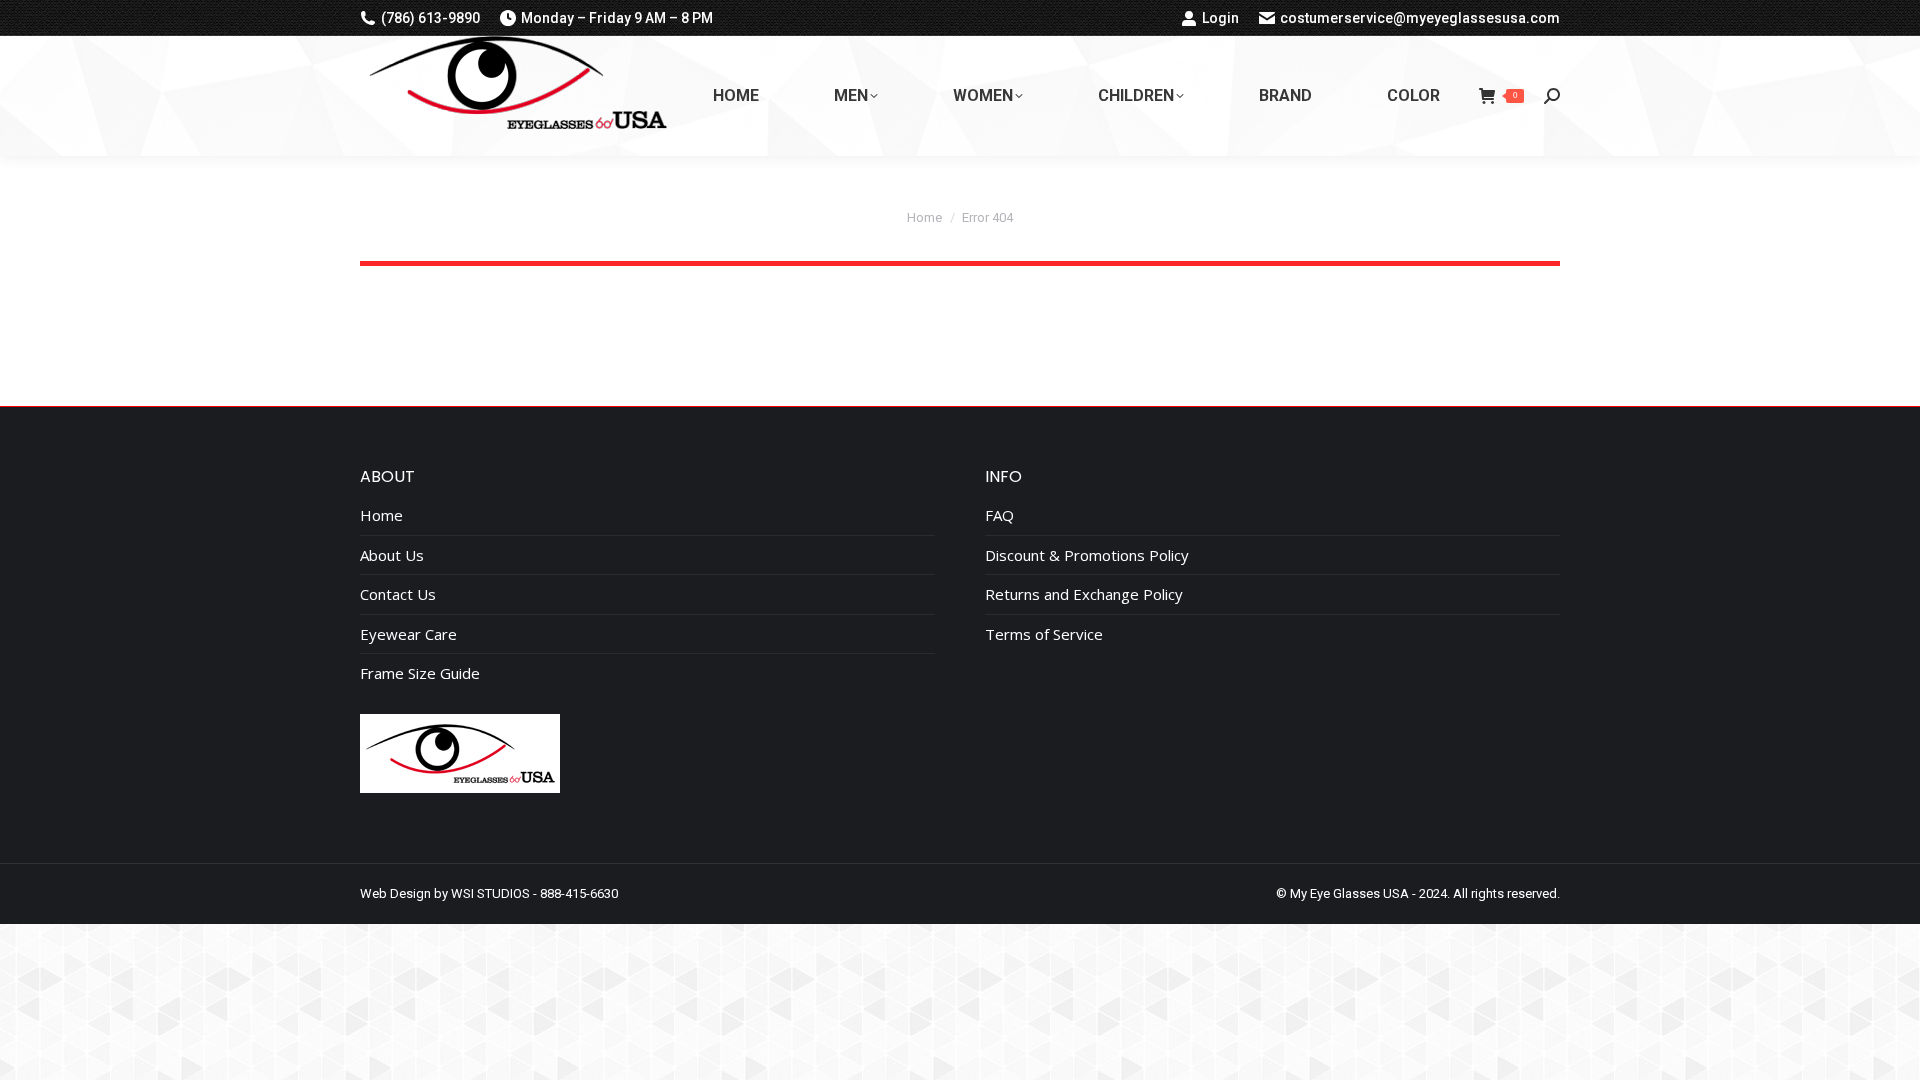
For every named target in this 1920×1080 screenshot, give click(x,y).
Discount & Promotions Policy (1087, 555)
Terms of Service (1044, 634)
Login (1220, 18)
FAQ (999, 515)
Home (381, 515)
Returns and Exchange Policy (1084, 594)
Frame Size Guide (420, 673)
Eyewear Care (408, 634)
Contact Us (398, 594)
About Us (392, 555)
